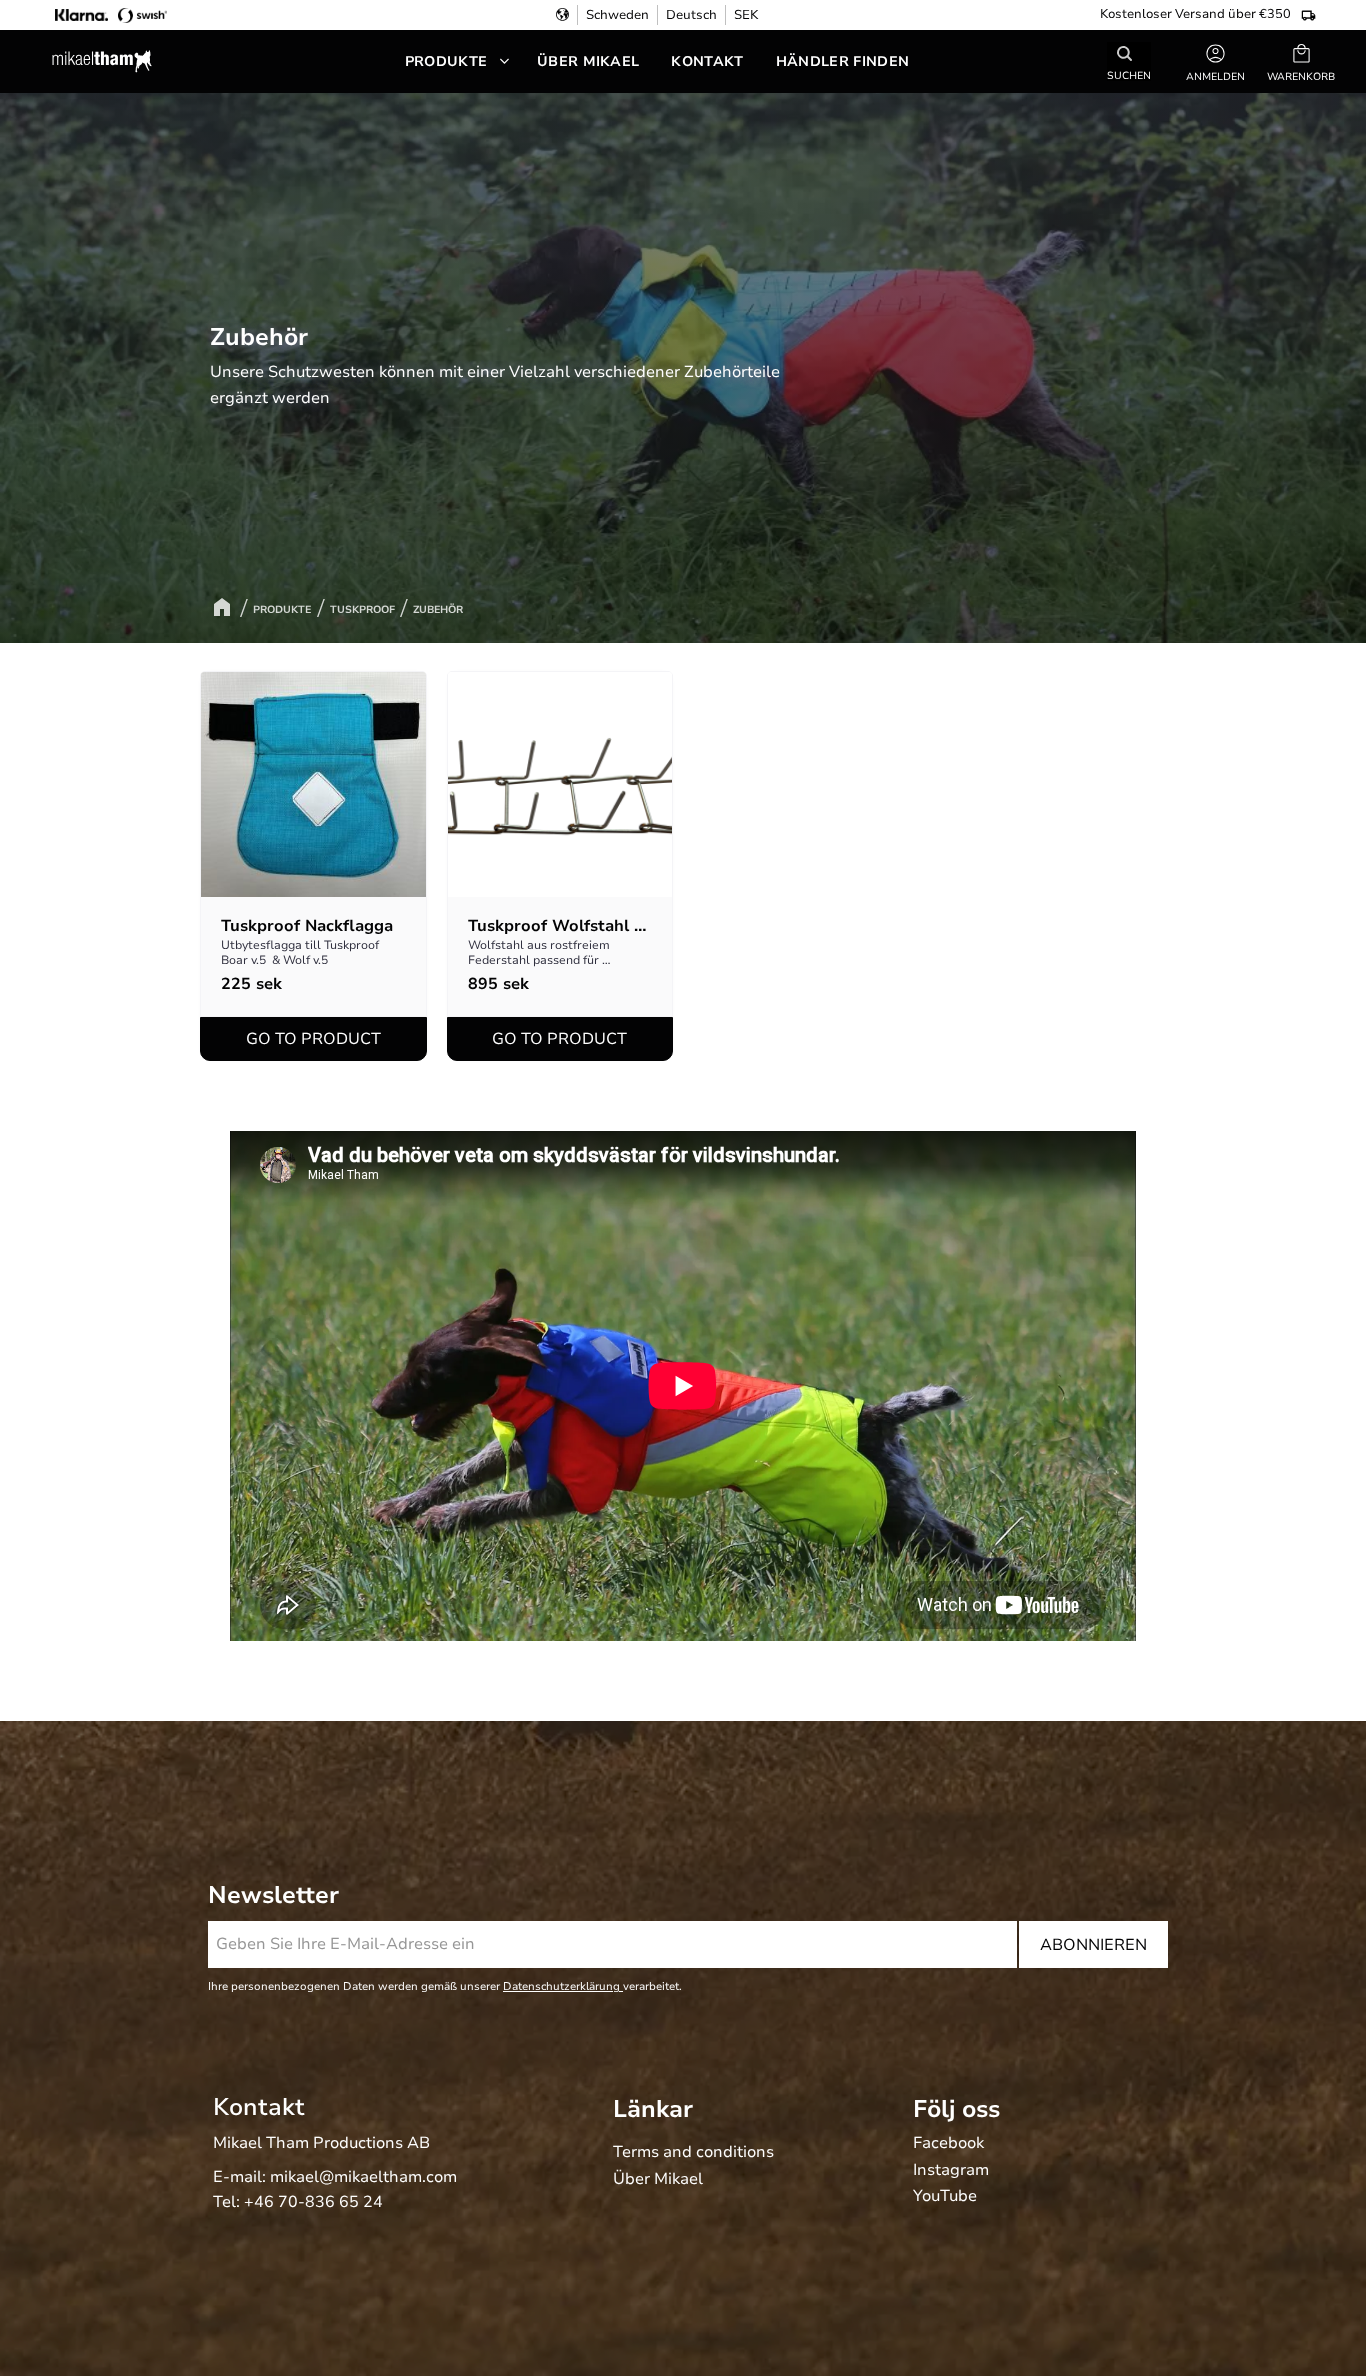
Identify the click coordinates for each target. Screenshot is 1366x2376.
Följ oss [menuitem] (956, 2109)
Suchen (1129, 74)
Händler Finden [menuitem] (842, 61)
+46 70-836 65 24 (313, 2202)
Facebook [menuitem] (948, 2144)
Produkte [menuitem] (446, 61)
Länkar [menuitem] (653, 2109)
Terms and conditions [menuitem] (693, 2153)
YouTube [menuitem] (945, 2197)
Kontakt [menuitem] (707, 61)
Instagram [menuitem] (951, 2171)
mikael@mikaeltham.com (363, 2177)
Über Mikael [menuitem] (588, 61)
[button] (1301, 61)
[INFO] (313, 1039)
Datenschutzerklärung (563, 1986)
